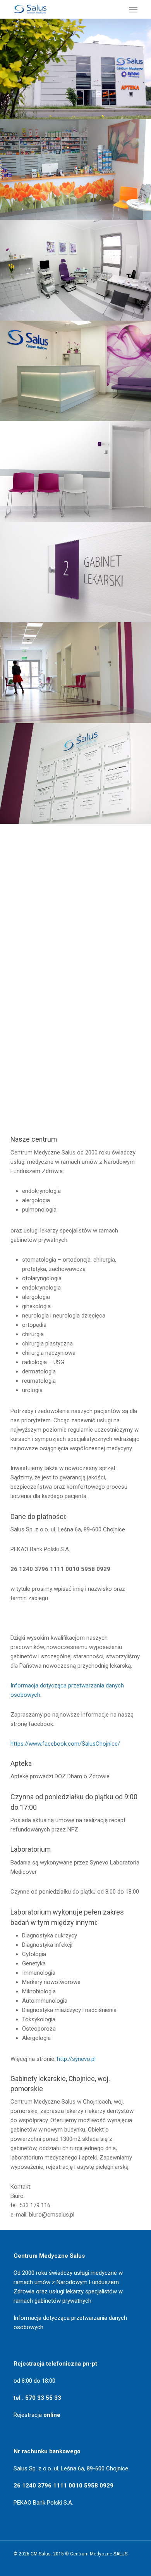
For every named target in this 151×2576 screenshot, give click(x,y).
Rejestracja (37, 2415)
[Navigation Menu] (133, 9)
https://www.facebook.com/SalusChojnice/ (65, 1744)
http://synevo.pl (76, 2059)
